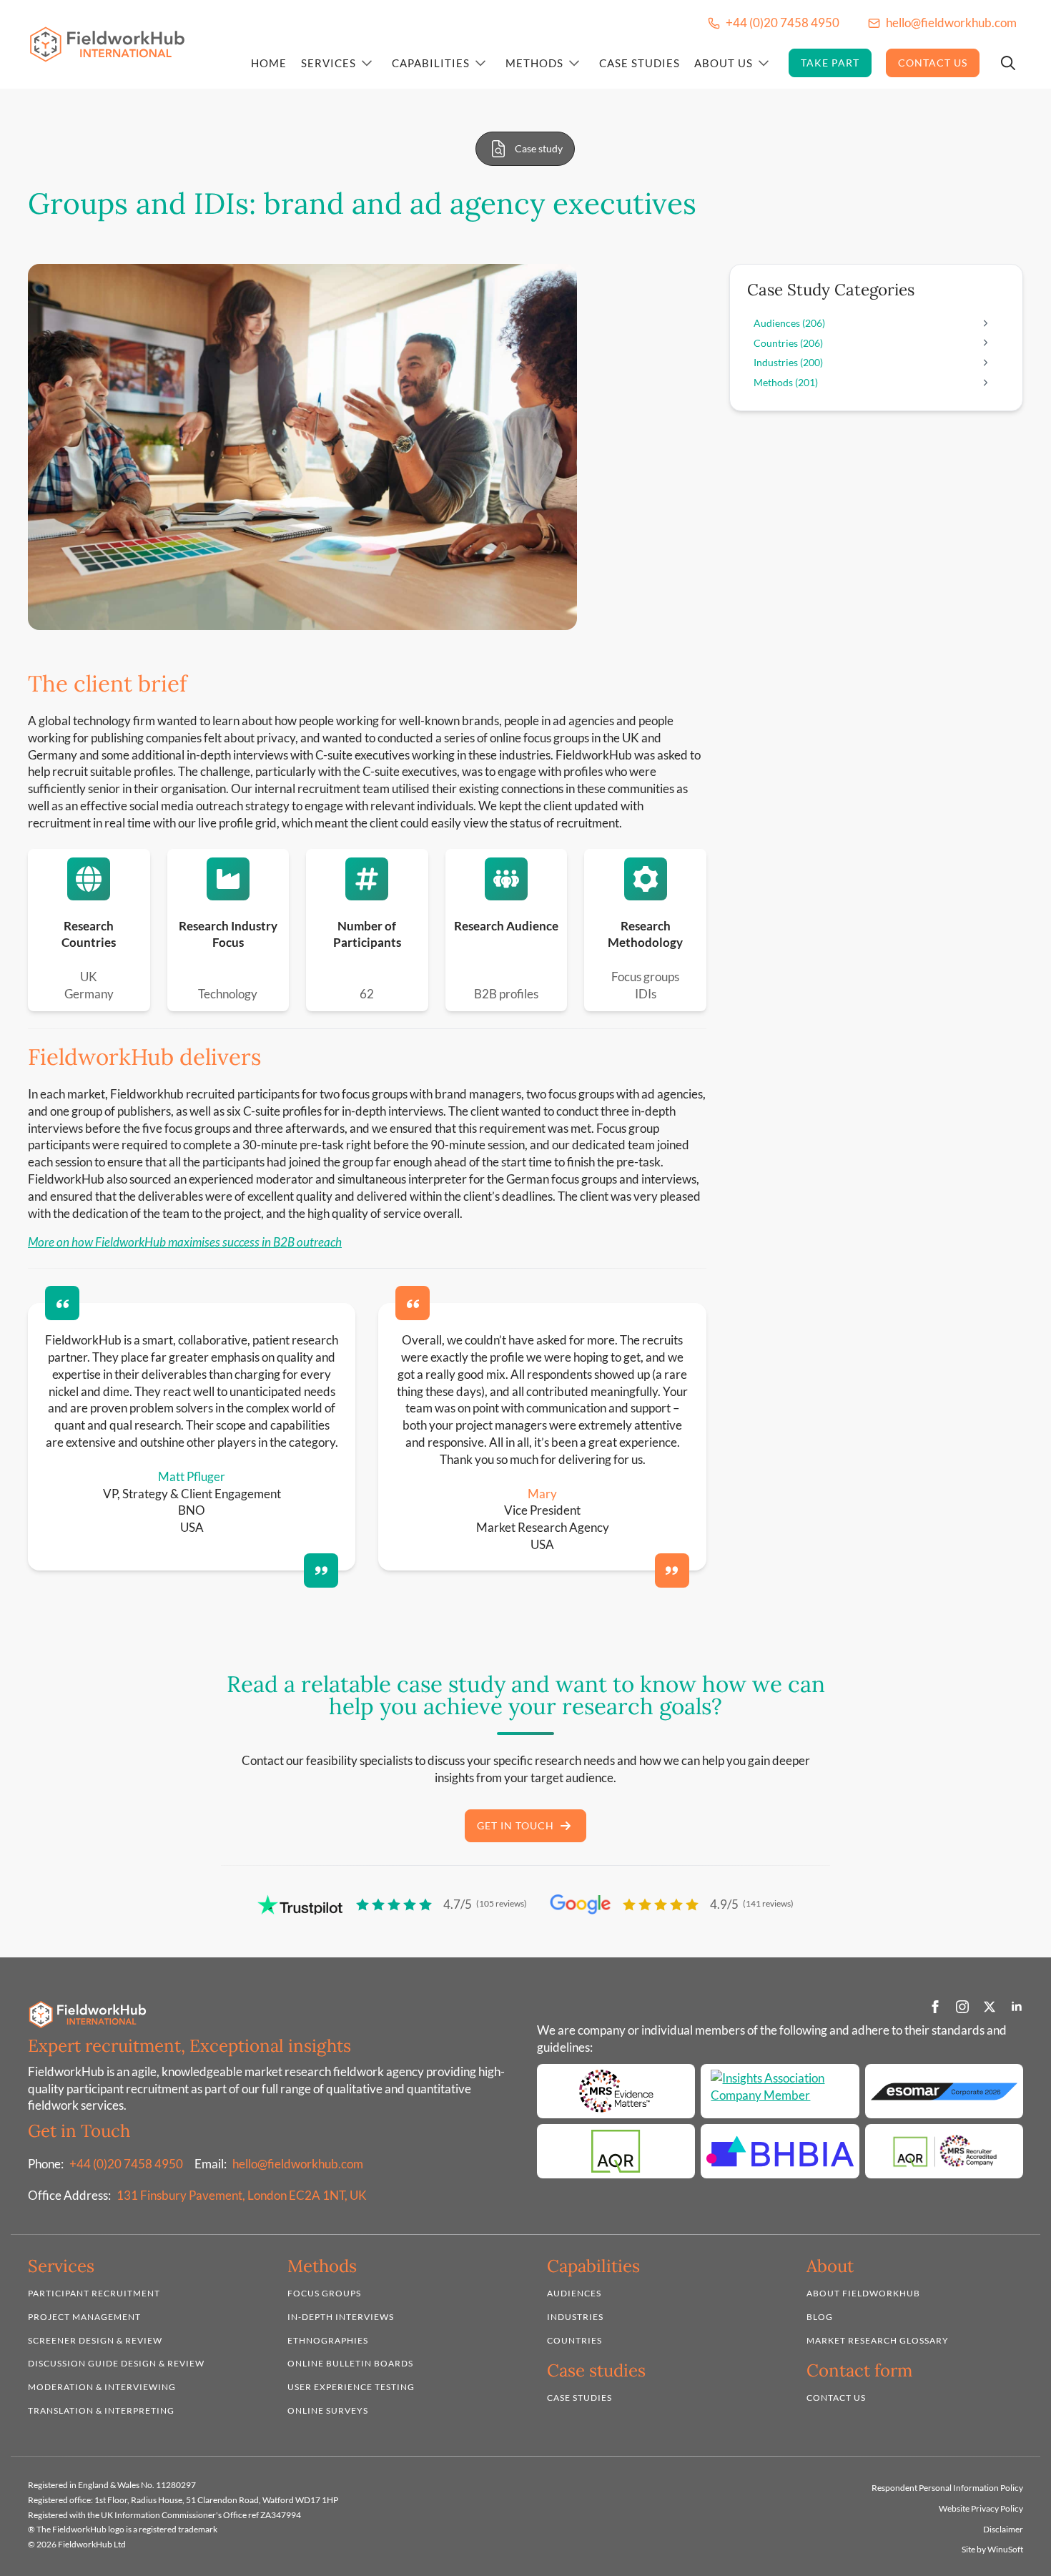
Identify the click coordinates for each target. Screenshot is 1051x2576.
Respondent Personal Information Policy (947, 2488)
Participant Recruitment (94, 2293)
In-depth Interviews (341, 2317)
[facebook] (935, 2007)
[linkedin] (1017, 2007)
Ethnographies (328, 2340)
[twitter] (990, 2007)
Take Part (830, 63)
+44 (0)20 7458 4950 (126, 2164)
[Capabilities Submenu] (480, 63)
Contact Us (933, 63)
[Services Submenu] (367, 63)
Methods (534, 63)
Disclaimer (1003, 2529)
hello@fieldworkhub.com (298, 2164)
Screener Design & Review (95, 2340)
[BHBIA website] (780, 2151)
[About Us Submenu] (764, 63)
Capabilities (431, 63)
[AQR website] (616, 2151)
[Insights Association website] (780, 2091)
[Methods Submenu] (574, 63)
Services (329, 63)
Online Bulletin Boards (350, 2364)
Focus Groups (324, 2293)
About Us (724, 63)
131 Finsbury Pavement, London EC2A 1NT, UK (242, 2195)
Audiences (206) (789, 323)
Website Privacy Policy (981, 2508)
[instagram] (962, 2007)
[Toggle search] (1008, 63)
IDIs (646, 994)
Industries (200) (788, 362)
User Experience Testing (351, 2387)
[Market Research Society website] (616, 2091)
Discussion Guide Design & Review (116, 2364)
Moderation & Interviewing (102, 2387)
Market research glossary (878, 2340)
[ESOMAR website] (944, 2091)
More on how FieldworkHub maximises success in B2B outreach (185, 1242)
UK (89, 977)
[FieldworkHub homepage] (107, 45)
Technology (228, 994)
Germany (89, 994)
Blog (820, 2317)
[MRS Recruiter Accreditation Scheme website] (944, 2151)
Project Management (84, 2317)
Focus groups (645, 977)
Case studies (579, 2398)
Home (269, 63)
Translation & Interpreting (101, 2410)
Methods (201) (786, 382)
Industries (575, 2317)
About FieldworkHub (863, 2293)
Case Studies (640, 63)
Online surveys (328, 2410)
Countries (574, 2340)
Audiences (574, 2293)
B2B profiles (506, 994)
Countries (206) (788, 343)
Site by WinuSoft (992, 2549)
